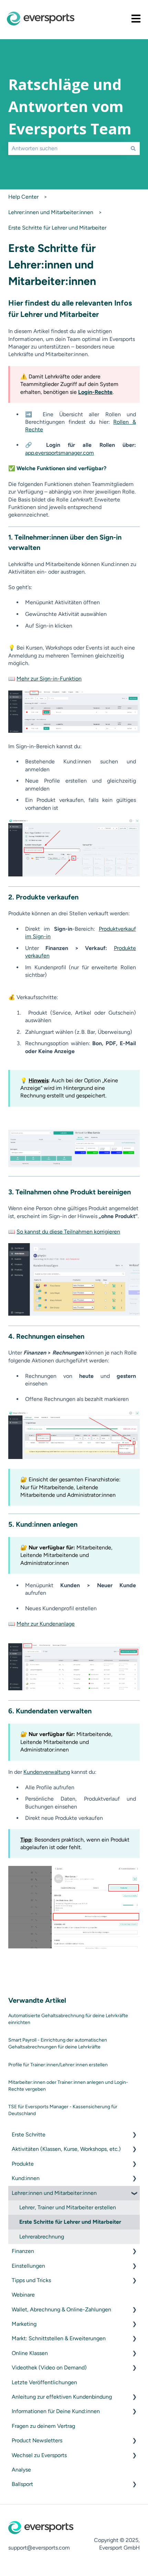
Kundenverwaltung (47, 1772)
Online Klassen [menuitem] (30, 2353)
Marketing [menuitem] (24, 2324)
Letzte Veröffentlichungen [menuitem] (44, 2382)
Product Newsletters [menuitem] (37, 2440)
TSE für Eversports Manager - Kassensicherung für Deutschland (63, 2110)
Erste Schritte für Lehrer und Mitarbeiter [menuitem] (70, 2222)
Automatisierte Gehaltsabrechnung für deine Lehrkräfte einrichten (68, 2019)
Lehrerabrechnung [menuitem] (42, 2237)
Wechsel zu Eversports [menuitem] (39, 2455)
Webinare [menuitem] (23, 2295)
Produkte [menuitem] (23, 2164)
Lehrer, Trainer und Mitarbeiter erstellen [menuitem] (68, 2207)
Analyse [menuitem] (21, 2470)
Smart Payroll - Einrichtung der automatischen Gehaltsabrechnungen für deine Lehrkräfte (58, 2043)
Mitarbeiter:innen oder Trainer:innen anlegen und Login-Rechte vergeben (68, 2086)
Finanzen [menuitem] (23, 2251)
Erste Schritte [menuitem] (29, 2135)
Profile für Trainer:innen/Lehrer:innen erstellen (58, 2065)
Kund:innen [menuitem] (26, 2178)
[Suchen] (133, 148)
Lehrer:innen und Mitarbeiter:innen (51, 212)
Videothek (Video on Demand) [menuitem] (49, 2368)
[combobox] (67, 148)
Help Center (23, 197)
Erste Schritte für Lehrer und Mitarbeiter (57, 228)
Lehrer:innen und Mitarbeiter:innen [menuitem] (54, 2193)
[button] (134, 2135)
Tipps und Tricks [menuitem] (31, 2280)
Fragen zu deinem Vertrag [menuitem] (43, 2426)
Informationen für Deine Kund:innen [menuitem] (56, 2411)
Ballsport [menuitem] (22, 2484)
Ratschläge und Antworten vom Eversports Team (70, 107)
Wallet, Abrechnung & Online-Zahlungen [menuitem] (61, 2309)
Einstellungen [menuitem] (28, 2266)
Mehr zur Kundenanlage (46, 1624)
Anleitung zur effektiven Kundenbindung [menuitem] (62, 2397)
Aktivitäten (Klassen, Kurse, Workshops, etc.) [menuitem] (66, 2149)
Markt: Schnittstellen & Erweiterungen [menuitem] (59, 2338)
